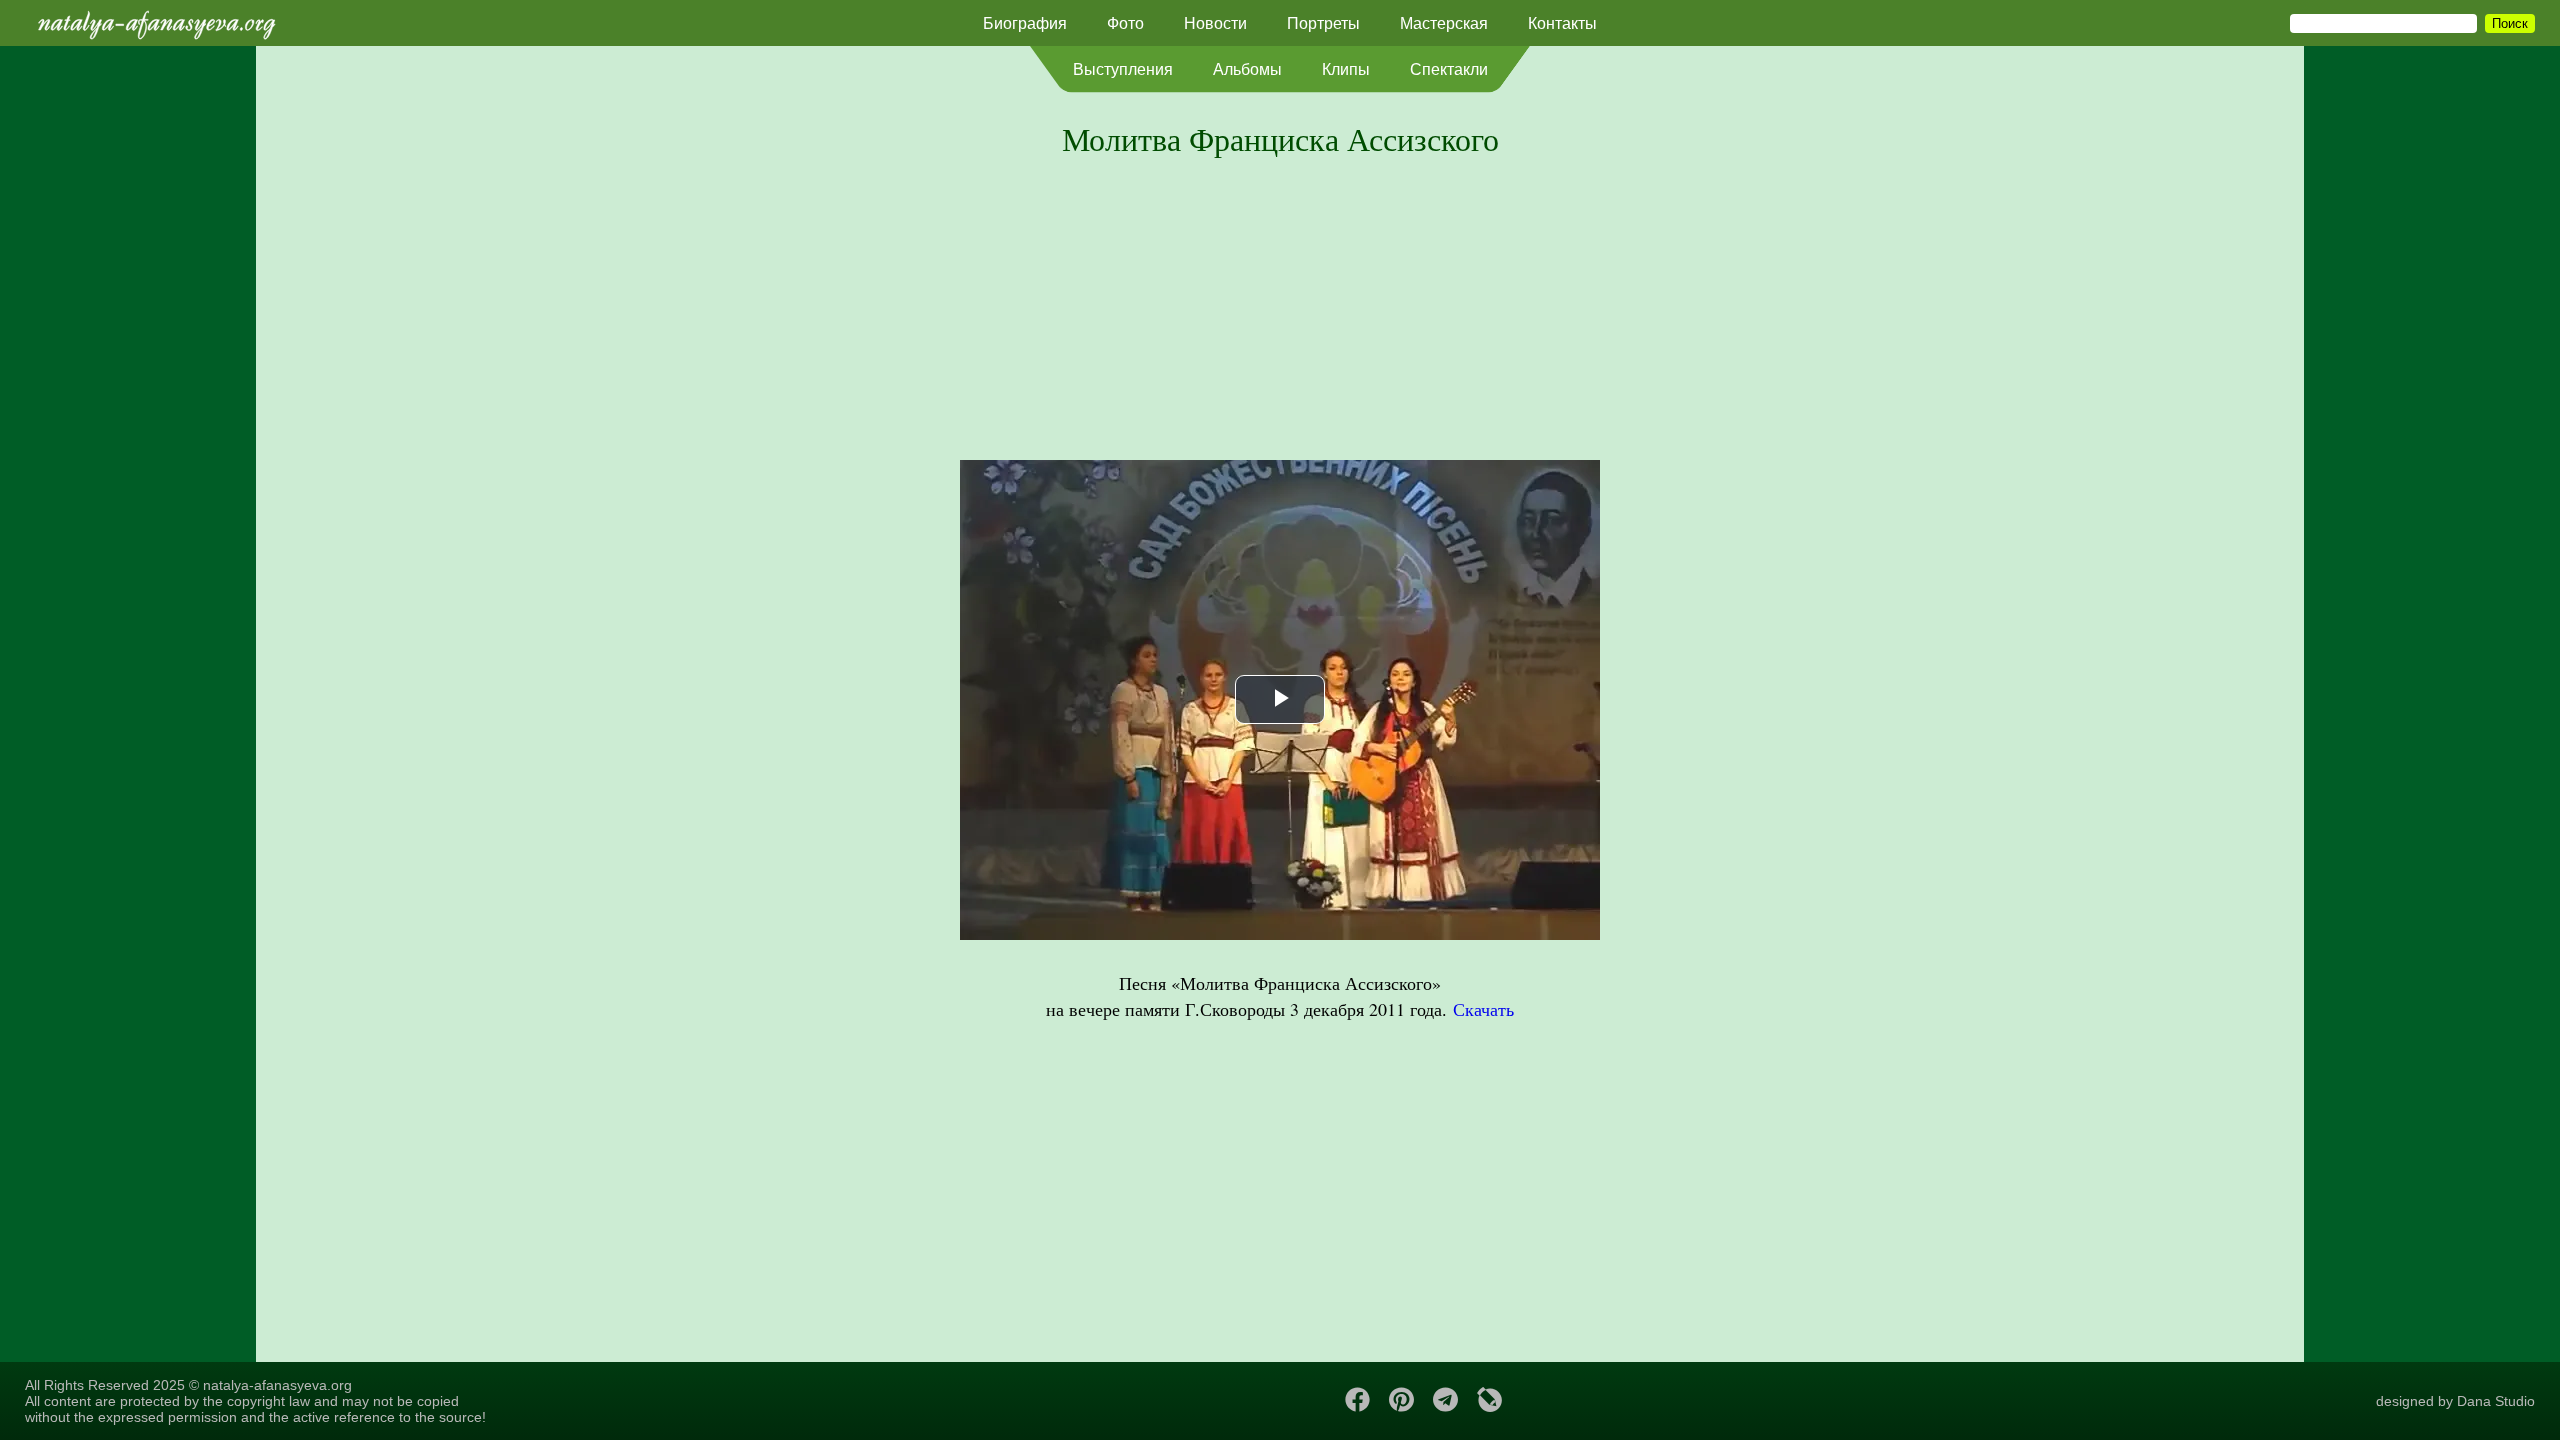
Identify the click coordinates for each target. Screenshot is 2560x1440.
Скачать (1483, 1009)
